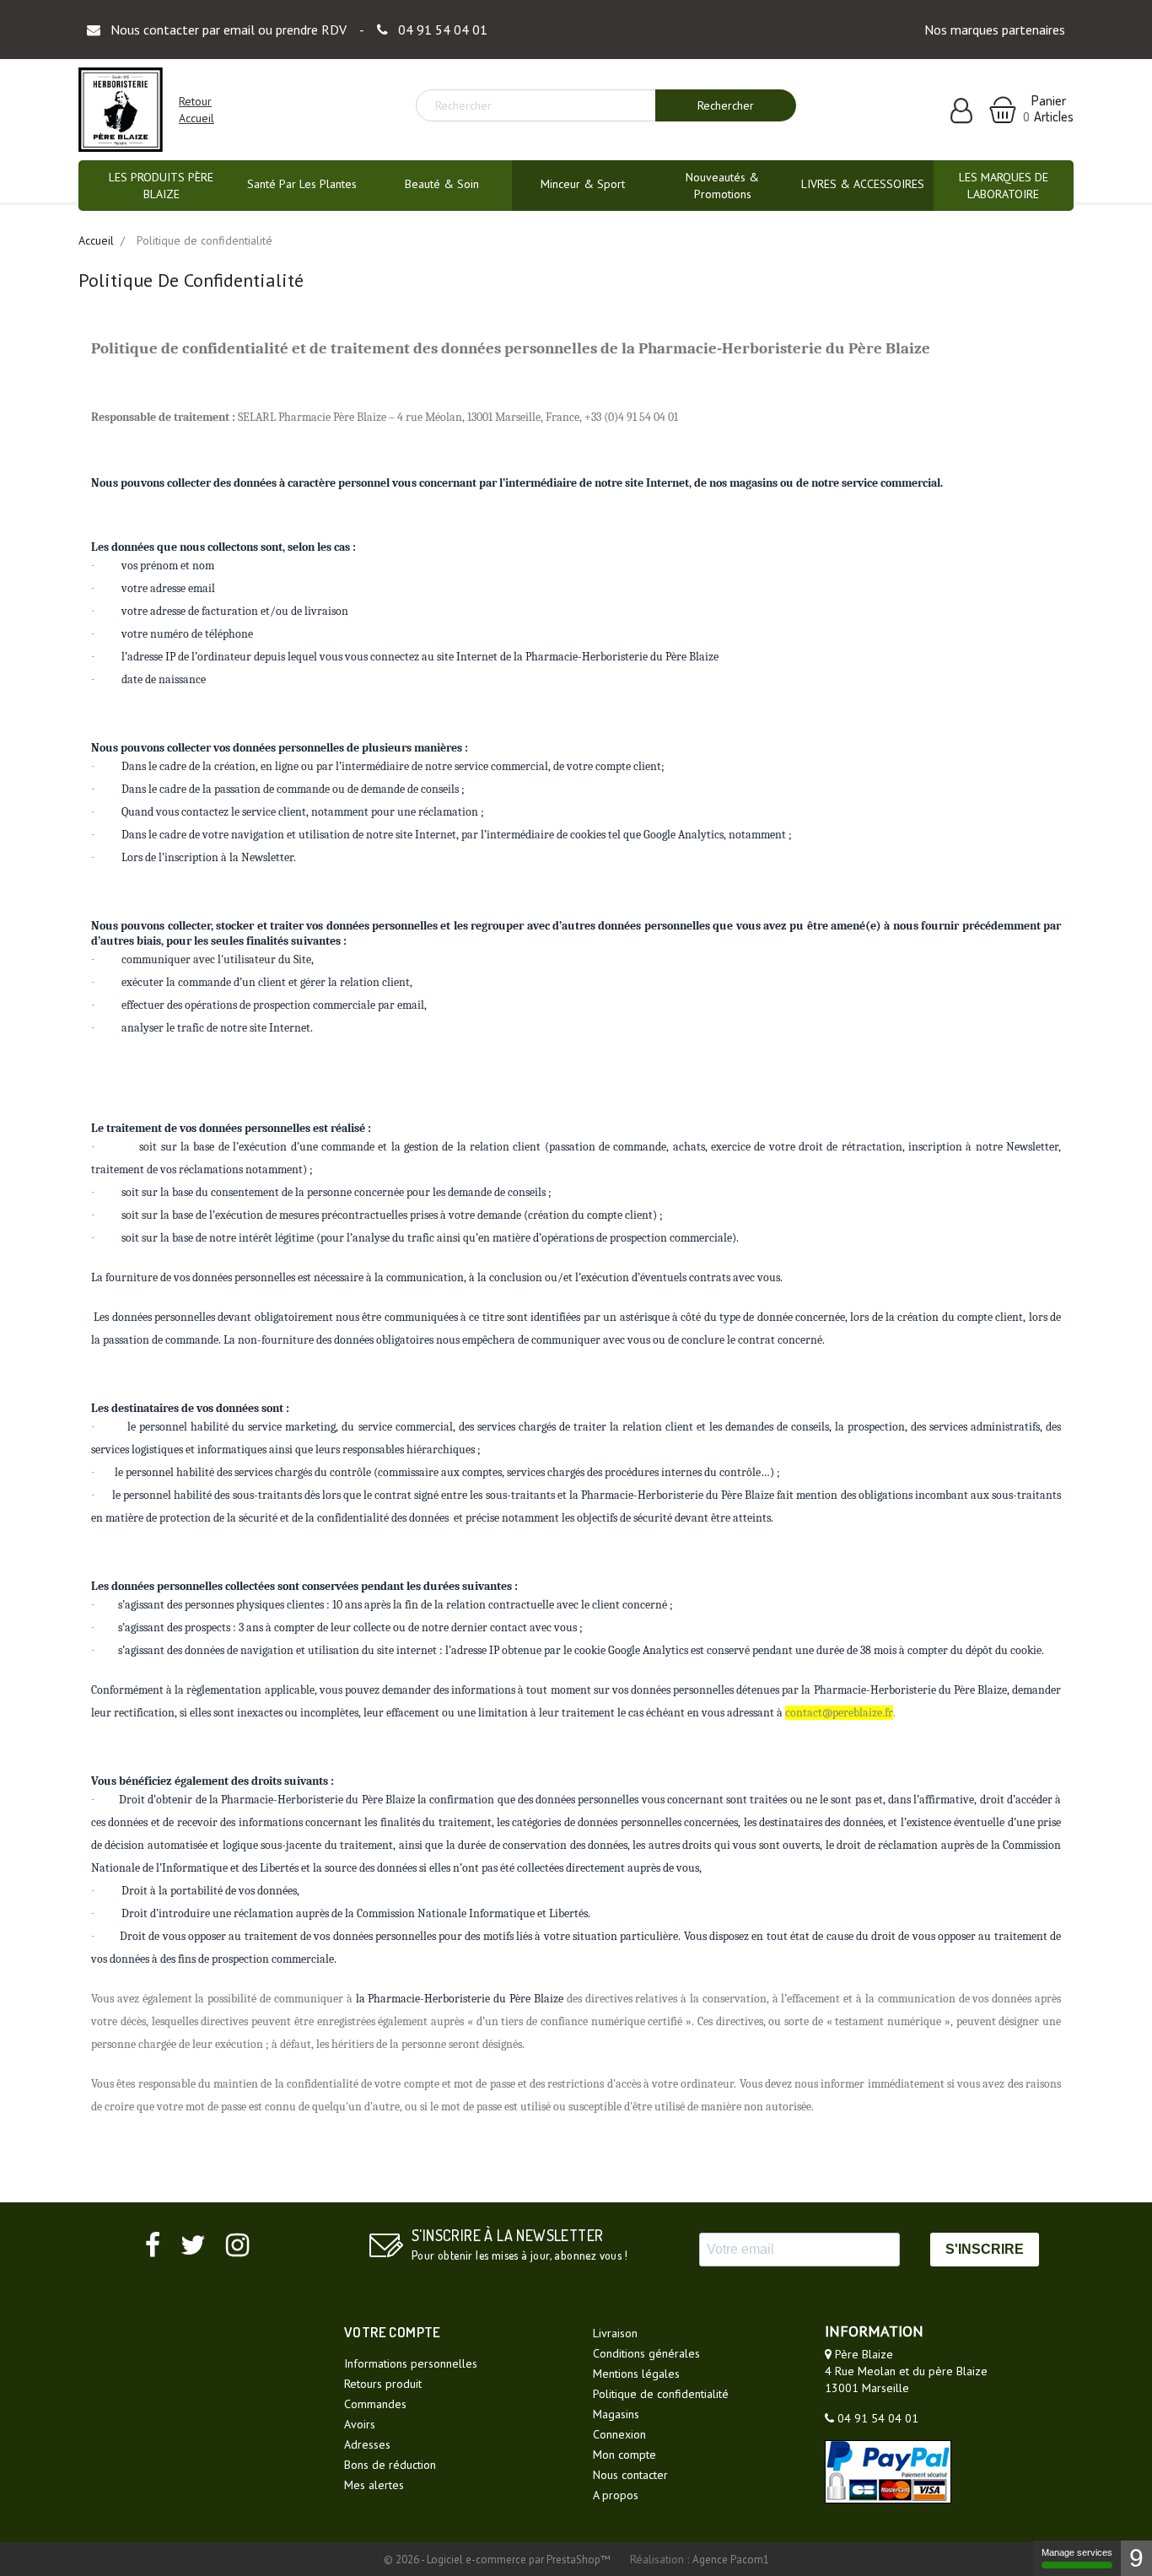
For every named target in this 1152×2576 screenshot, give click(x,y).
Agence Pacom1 (731, 2560)
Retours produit (383, 2384)
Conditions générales (646, 2353)
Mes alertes (374, 2485)
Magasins (616, 2414)
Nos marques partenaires (995, 30)
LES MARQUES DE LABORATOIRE (1004, 186)
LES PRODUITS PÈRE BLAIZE (161, 186)
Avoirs (360, 2424)
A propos (616, 2495)
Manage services (1077, 2552)
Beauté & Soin (442, 184)
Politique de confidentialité (661, 2394)
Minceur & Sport (583, 184)
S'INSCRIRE (985, 2249)
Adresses (367, 2444)
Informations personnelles (411, 2363)
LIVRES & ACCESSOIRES (863, 184)
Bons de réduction (390, 2465)
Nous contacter (630, 2475)
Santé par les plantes (302, 184)
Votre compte (393, 2332)
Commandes (375, 2404)
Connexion (619, 2434)
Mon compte (624, 2455)
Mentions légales (636, 2374)
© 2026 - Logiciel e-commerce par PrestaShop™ (498, 2560)
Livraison (615, 2333)
